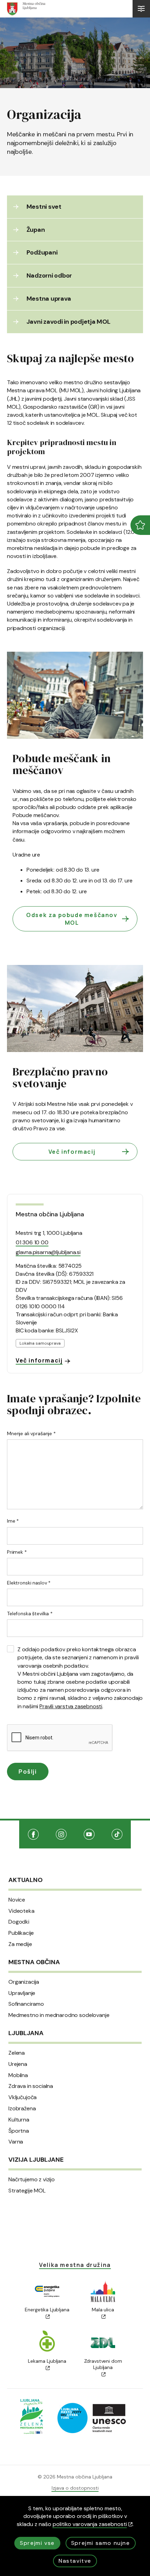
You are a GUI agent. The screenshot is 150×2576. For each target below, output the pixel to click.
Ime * (13, 1521)
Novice (17, 1900)
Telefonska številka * (30, 1613)
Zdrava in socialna (31, 2086)
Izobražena (22, 2109)
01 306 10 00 (32, 1242)
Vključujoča (22, 2097)
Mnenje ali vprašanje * (31, 1433)
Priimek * (17, 1552)
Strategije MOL (27, 2191)
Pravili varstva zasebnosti (71, 1706)
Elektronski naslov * (29, 1583)
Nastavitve (75, 2561)
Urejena (18, 2064)
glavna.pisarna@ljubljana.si (48, 1252)
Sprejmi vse (37, 2543)
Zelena (17, 2053)
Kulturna (19, 2120)
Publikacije (21, 1933)
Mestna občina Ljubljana (50, 1214)
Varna (16, 2142)
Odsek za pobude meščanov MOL (72, 919)
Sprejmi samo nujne (101, 2543)
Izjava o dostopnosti (75, 2488)
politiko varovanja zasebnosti (90, 2524)
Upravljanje (22, 1993)
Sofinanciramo (26, 2004)
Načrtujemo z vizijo (32, 2180)
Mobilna (18, 2075)
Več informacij (72, 1152)
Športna (19, 2131)
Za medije (20, 1944)
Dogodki (19, 1922)
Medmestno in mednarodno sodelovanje (59, 2015)
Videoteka (21, 1911)
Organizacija (24, 1982)
